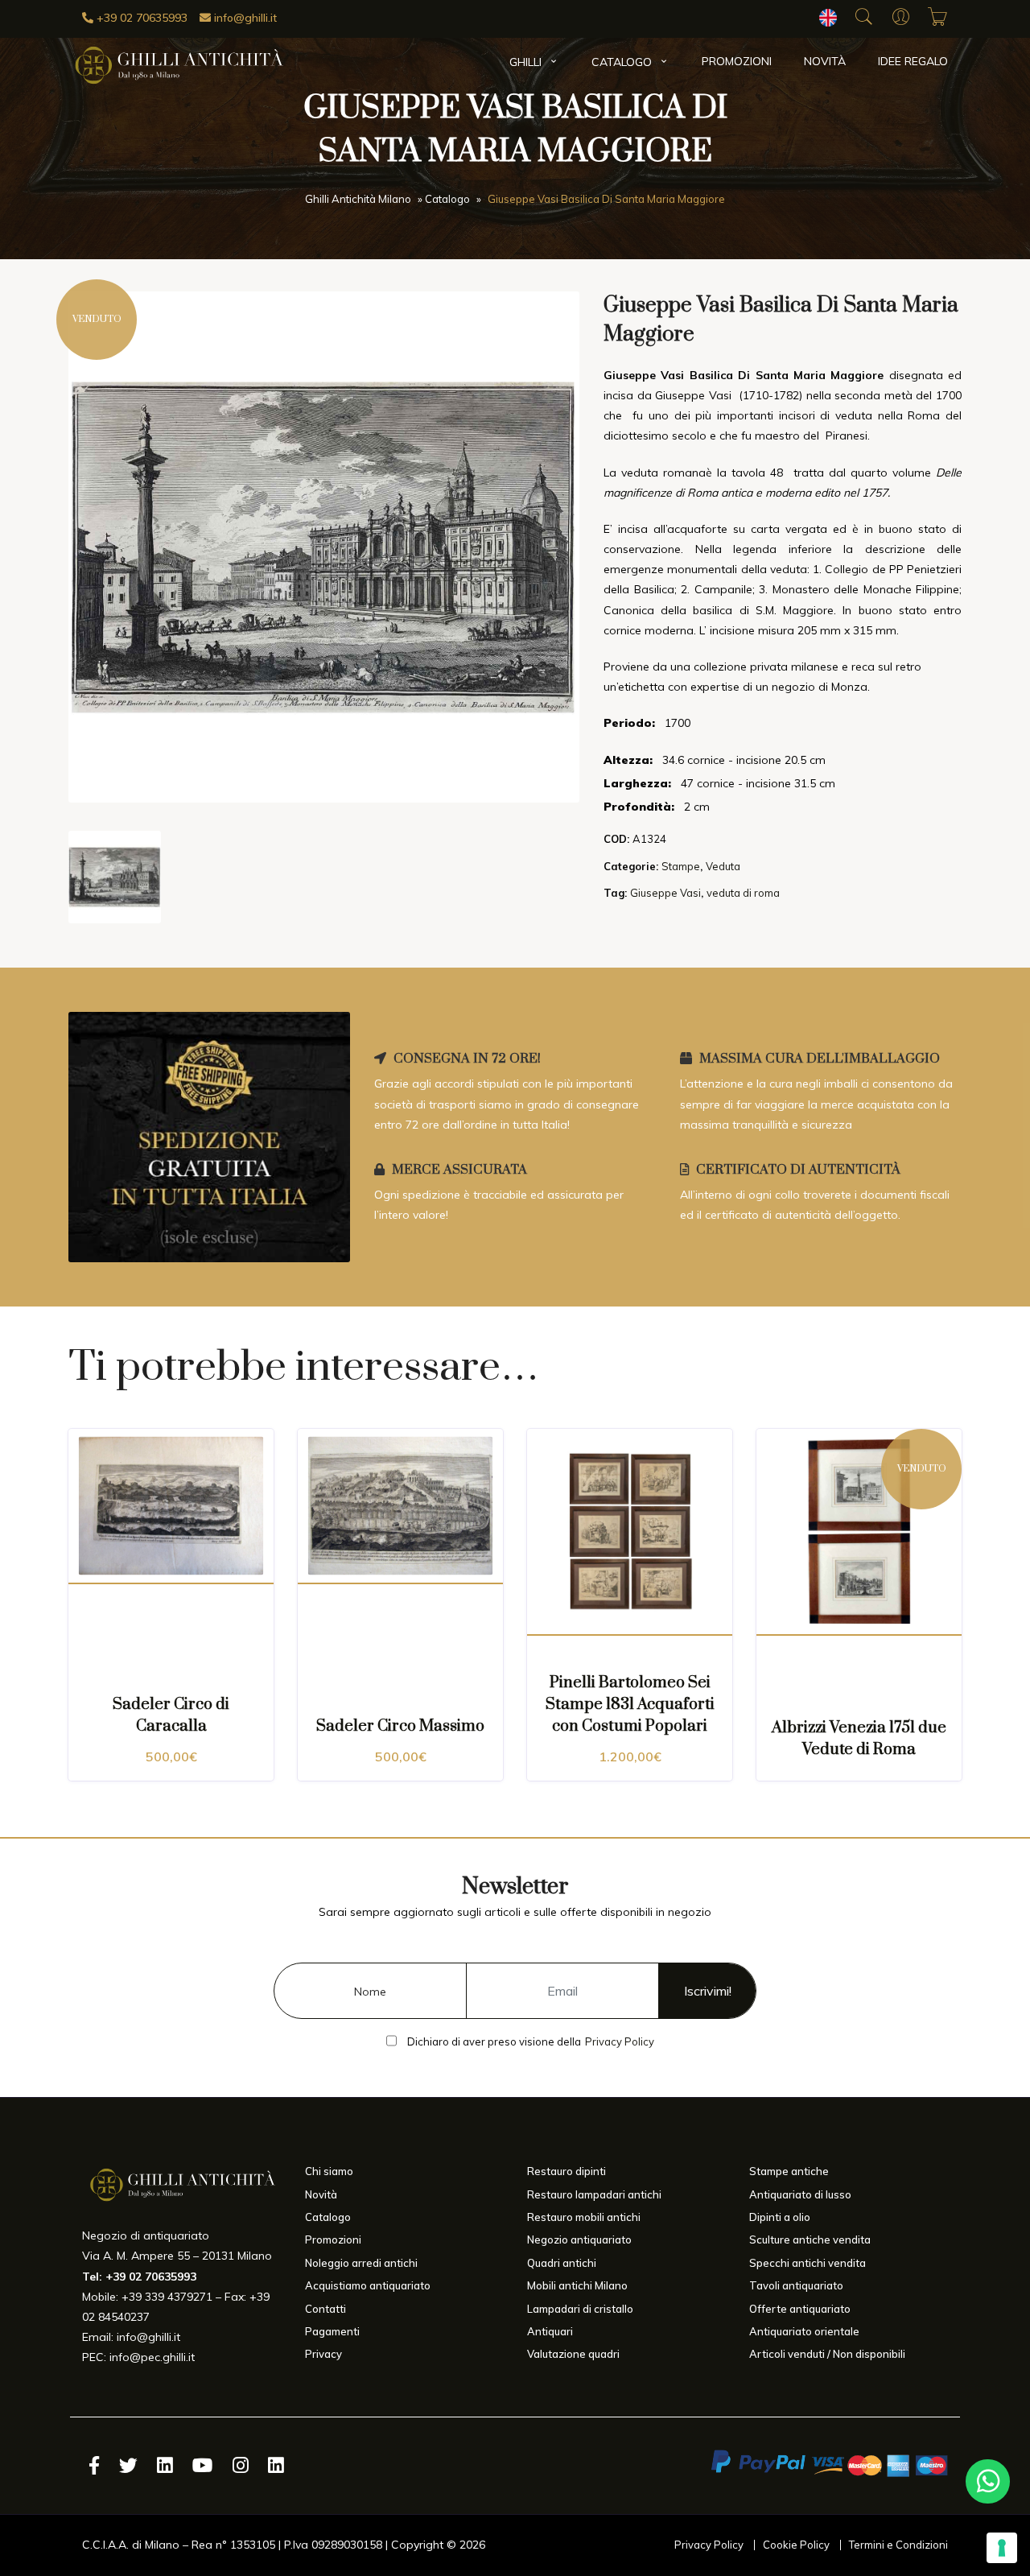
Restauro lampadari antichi (594, 2194)
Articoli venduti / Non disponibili (827, 2354)
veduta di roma (743, 893)
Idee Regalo (913, 61)
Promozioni (737, 61)
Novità (825, 61)
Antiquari (550, 2331)
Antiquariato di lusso (800, 2194)
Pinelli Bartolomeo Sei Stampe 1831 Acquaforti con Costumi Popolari (630, 1705)
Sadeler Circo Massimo (400, 1726)
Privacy (323, 2354)
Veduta (723, 866)
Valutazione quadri (573, 2354)
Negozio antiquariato (579, 2240)
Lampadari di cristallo (580, 2309)
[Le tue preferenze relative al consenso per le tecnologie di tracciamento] (1002, 2548)
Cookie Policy (796, 2545)
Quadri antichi (562, 2263)
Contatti (325, 2309)
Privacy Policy (620, 2041)
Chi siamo (329, 2171)
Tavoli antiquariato (796, 2285)
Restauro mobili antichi (584, 2217)
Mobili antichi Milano (577, 2285)
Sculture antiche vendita (810, 2240)
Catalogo (622, 62)
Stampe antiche (789, 2171)
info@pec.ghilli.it (152, 2357)
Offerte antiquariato (800, 2309)
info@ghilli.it (244, 18)
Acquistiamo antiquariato (368, 2285)
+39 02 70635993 (140, 18)
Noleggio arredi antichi (361, 2263)
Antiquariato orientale (804, 2331)
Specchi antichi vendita (808, 2263)
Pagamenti (332, 2331)
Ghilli (525, 62)
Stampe (681, 866)
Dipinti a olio (780, 2217)
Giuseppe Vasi (665, 893)
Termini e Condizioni (898, 2545)
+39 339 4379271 (167, 2297)
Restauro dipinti (566, 2171)
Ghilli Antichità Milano (358, 200)
